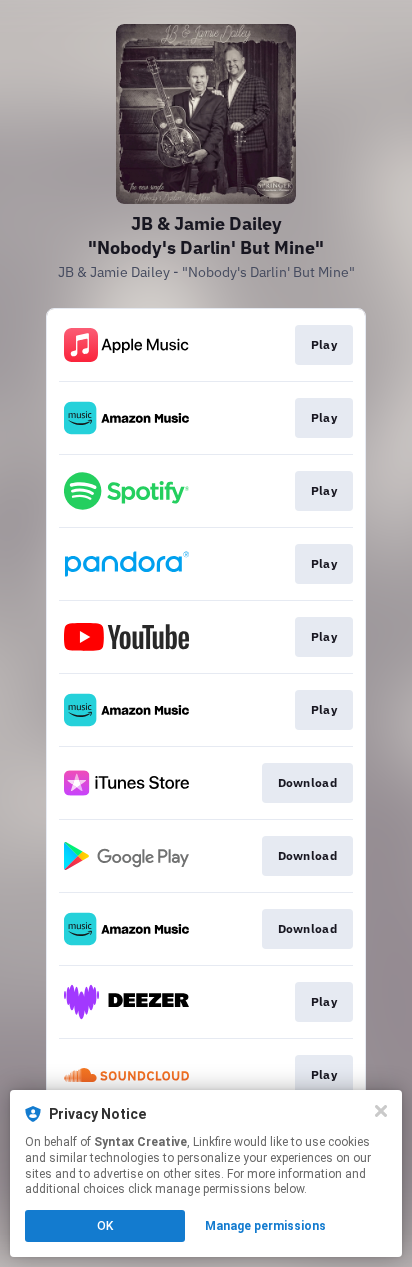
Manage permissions (265, 1226)
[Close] (381, 1111)
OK (105, 1226)
